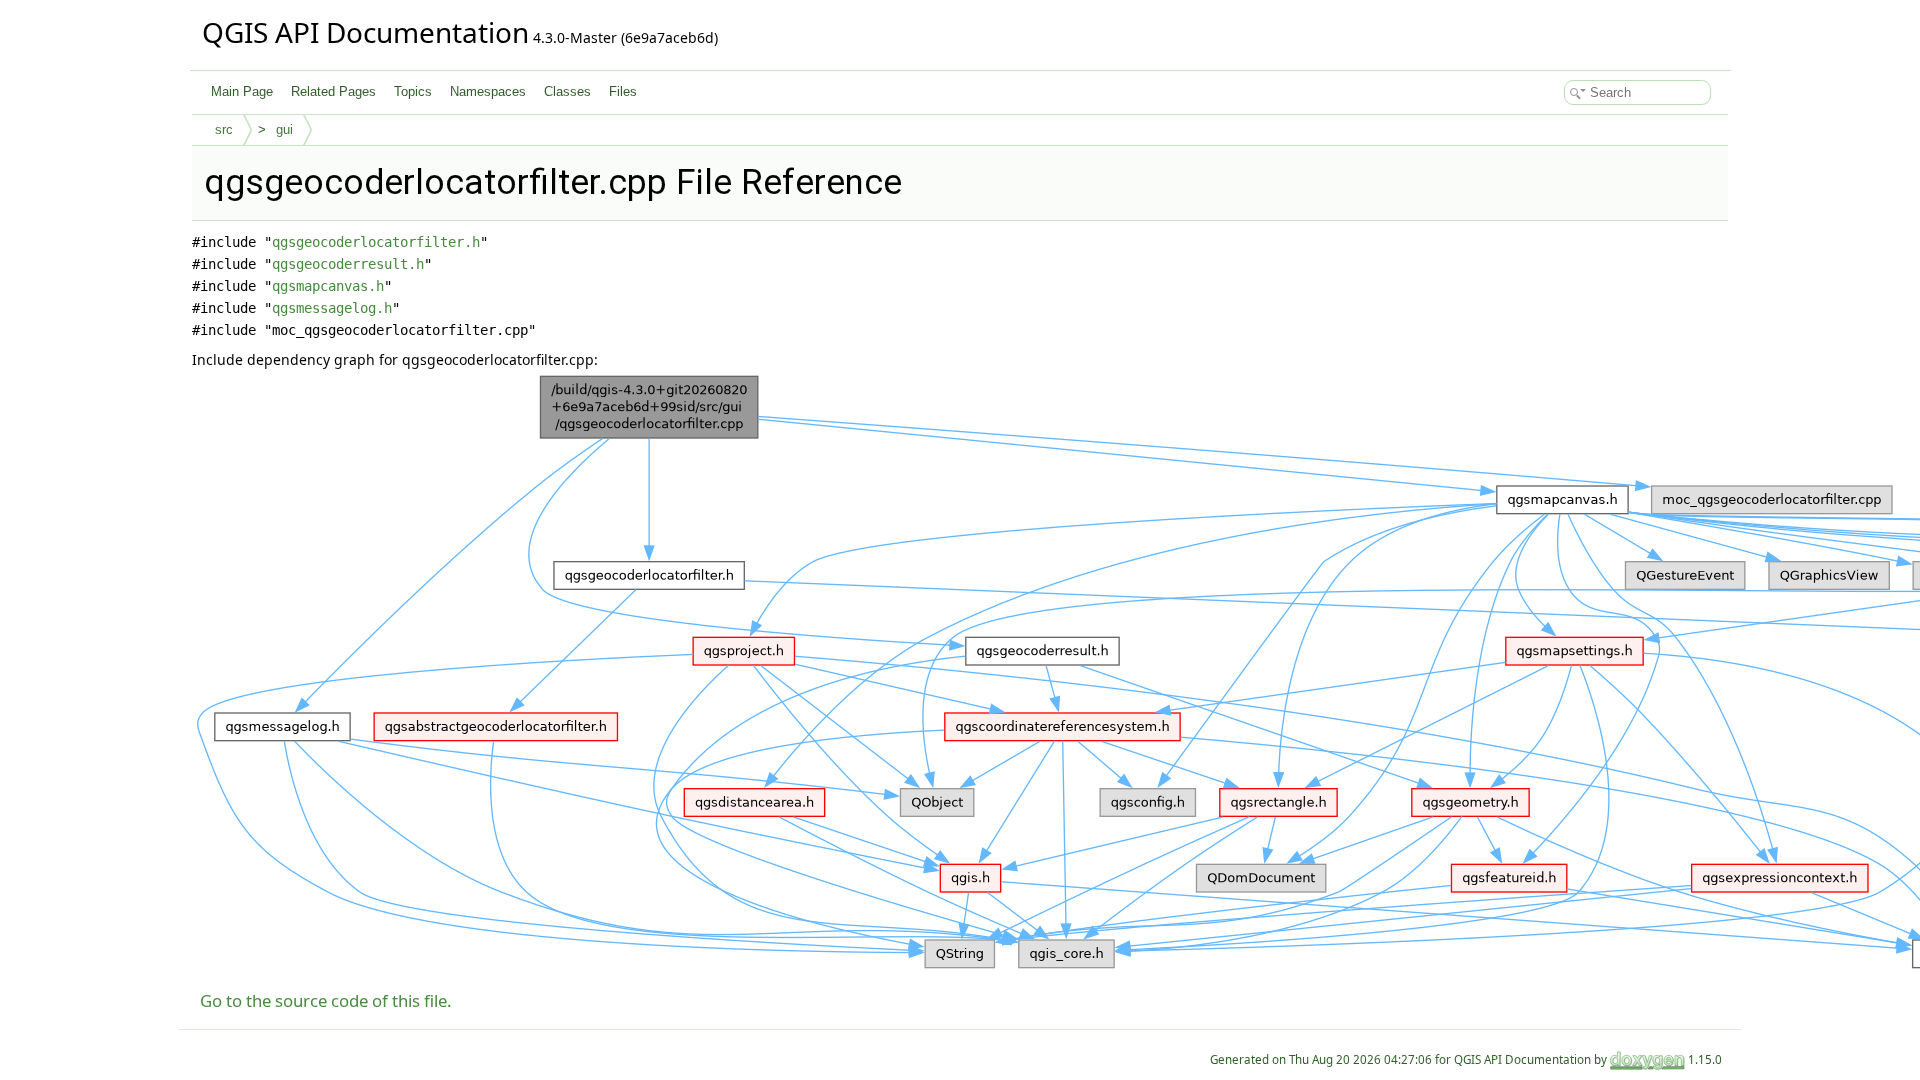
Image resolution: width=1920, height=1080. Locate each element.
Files (623, 91)
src (224, 129)
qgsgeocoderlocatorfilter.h (376, 242)
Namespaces (488, 91)
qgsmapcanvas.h (328, 286)
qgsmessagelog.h (332, 308)
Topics (413, 91)
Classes (567, 91)
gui (284, 129)
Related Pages (333, 91)
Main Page (242, 91)
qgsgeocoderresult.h (348, 264)
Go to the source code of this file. (326, 1000)
